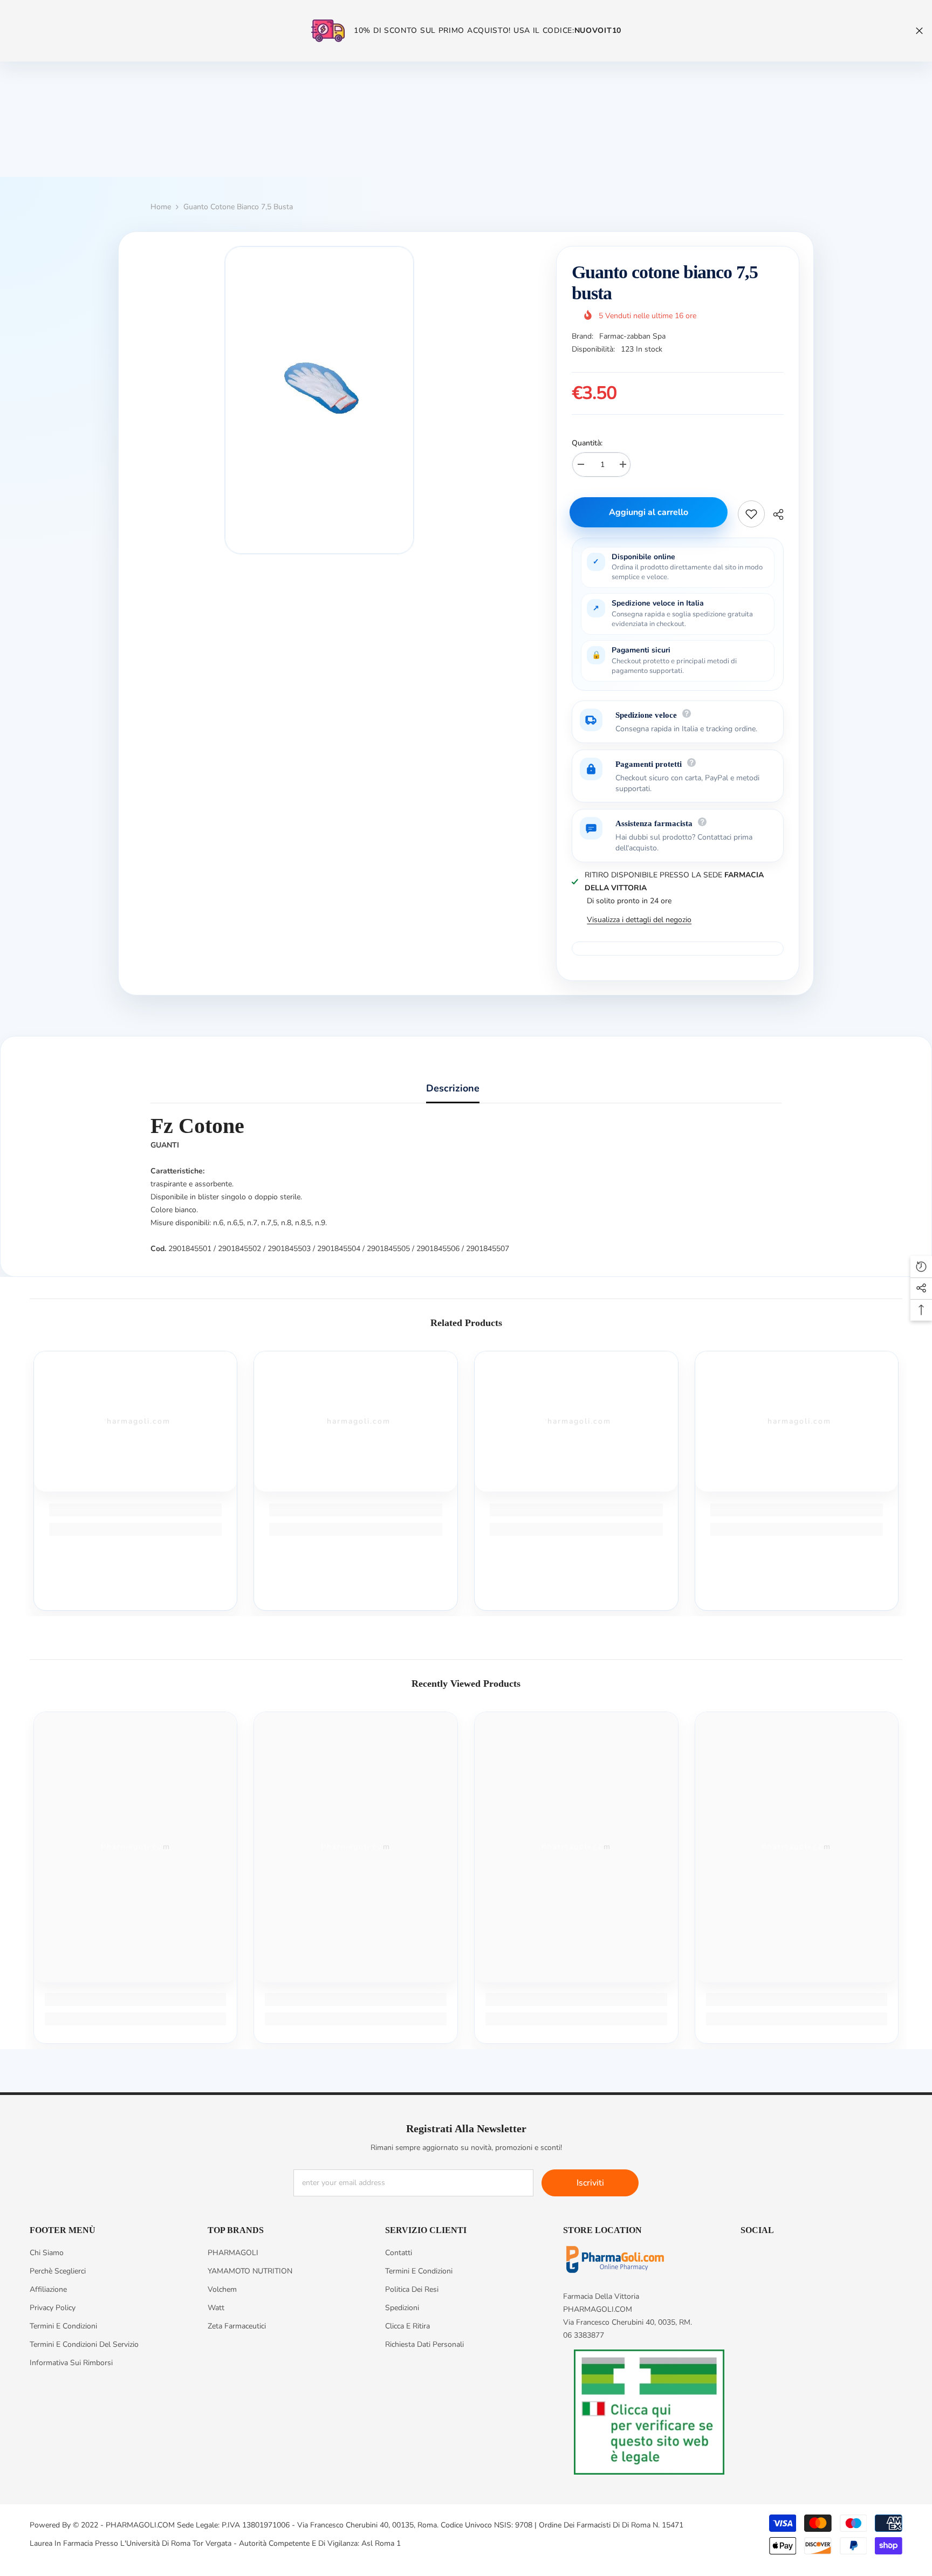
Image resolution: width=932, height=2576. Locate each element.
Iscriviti (590, 2183)
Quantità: (587, 443)
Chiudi (919, 31)
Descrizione (453, 1088)
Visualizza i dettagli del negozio (639, 920)
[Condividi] (774, 514)
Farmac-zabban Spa (632, 336)
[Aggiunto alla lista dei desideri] (751, 514)
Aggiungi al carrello (651, 512)
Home (161, 207)
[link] (136, 1510)
